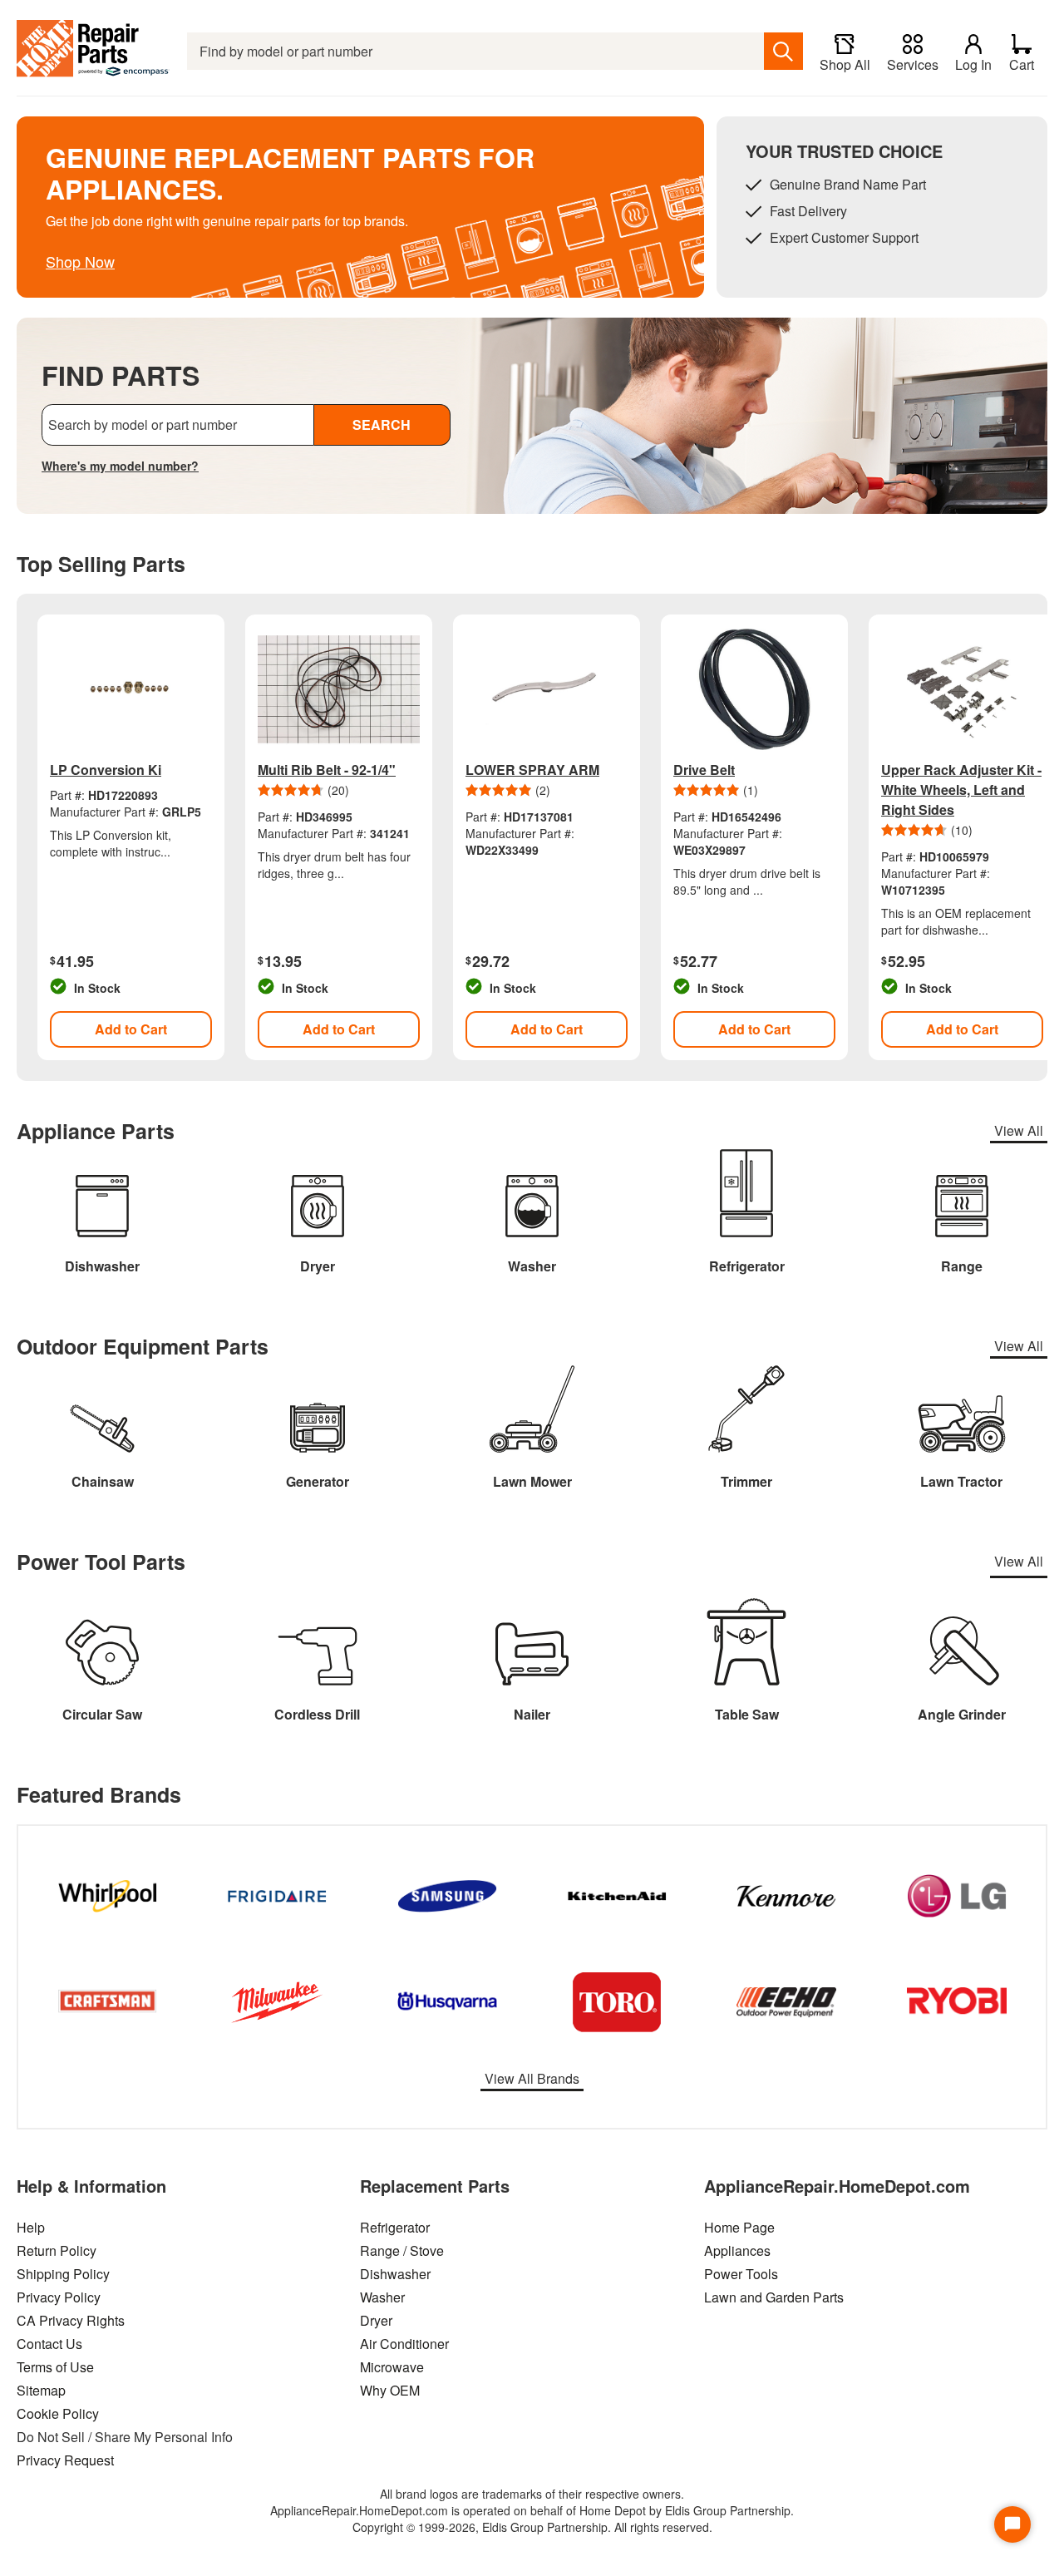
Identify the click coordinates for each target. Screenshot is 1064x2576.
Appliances (737, 2250)
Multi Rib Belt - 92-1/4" (327, 770)
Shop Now (80, 261)
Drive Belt (704, 770)
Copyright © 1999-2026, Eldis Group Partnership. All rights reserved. (532, 2527)
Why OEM (390, 2390)
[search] (783, 51)
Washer (382, 2297)
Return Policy (57, 2250)
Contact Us (49, 2344)
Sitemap (41, 2390)
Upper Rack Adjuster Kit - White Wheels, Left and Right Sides (961, 790)
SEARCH (382, 424)
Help (31, 2227)
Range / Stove (402, 2250)
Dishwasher (395, 2274)
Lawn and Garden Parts (774, 2297)
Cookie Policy (58, 2413)
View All (1019, 1130)
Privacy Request (65, 2460)
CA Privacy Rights (71, 2320)
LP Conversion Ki (106, 770)
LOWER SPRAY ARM (532, 770)
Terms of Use (55, 2367)
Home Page (739, 2227)
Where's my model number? (120, 466)
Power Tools (741, 2274)
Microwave (392, 2367)
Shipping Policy (63, 2274)
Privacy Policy (59, 2297)
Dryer (376, 2320)
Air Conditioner (404, 2344)
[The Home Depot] (94, 51)
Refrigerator (395, 2227)
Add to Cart (131, 1029)
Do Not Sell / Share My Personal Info (125, 2437)
